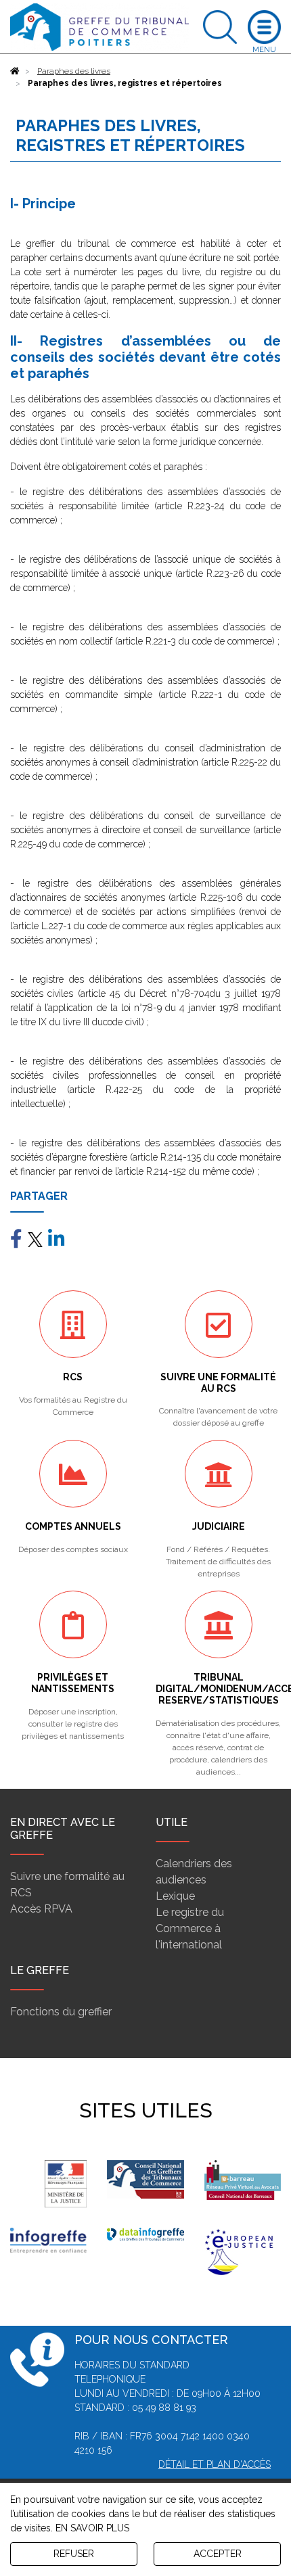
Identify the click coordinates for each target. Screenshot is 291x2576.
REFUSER (74, 2554)
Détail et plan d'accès (215, 2464)
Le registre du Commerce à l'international (190, 1928)
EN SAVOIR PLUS (92, 2528)
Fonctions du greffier (61, 2012)
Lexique (175, 1896)
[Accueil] (15, 71)
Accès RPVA (41, 1909)
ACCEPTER (218, 2554)
